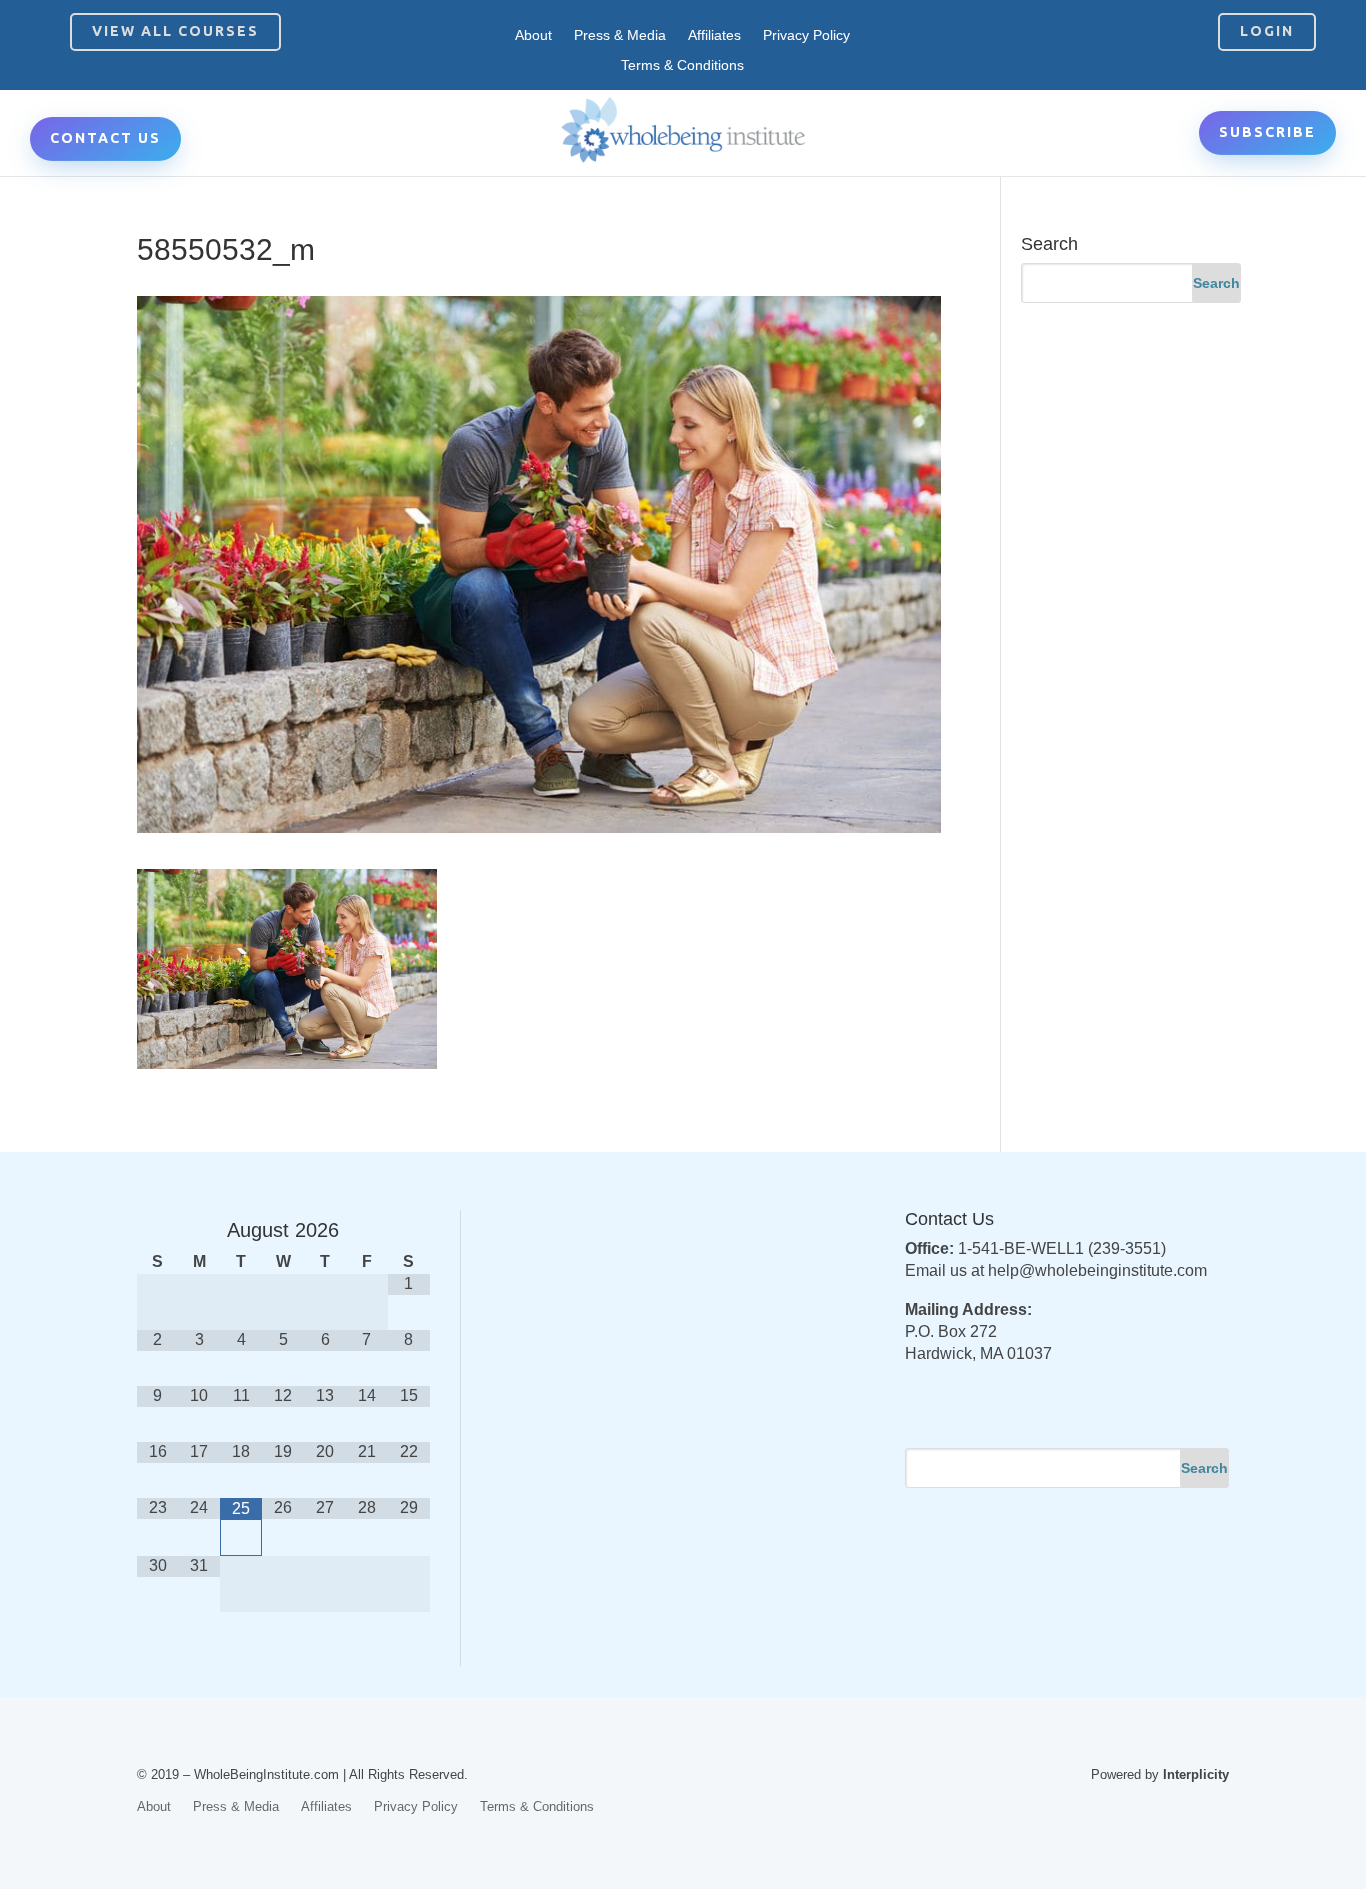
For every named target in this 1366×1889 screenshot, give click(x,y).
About (533, 35)
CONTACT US (105, 138)
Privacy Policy (806, 35)
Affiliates (714, 35)
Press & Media (620, 35)
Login (1267, 31)
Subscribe (1267, 132)
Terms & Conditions (682, 65)
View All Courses (175, 31)
